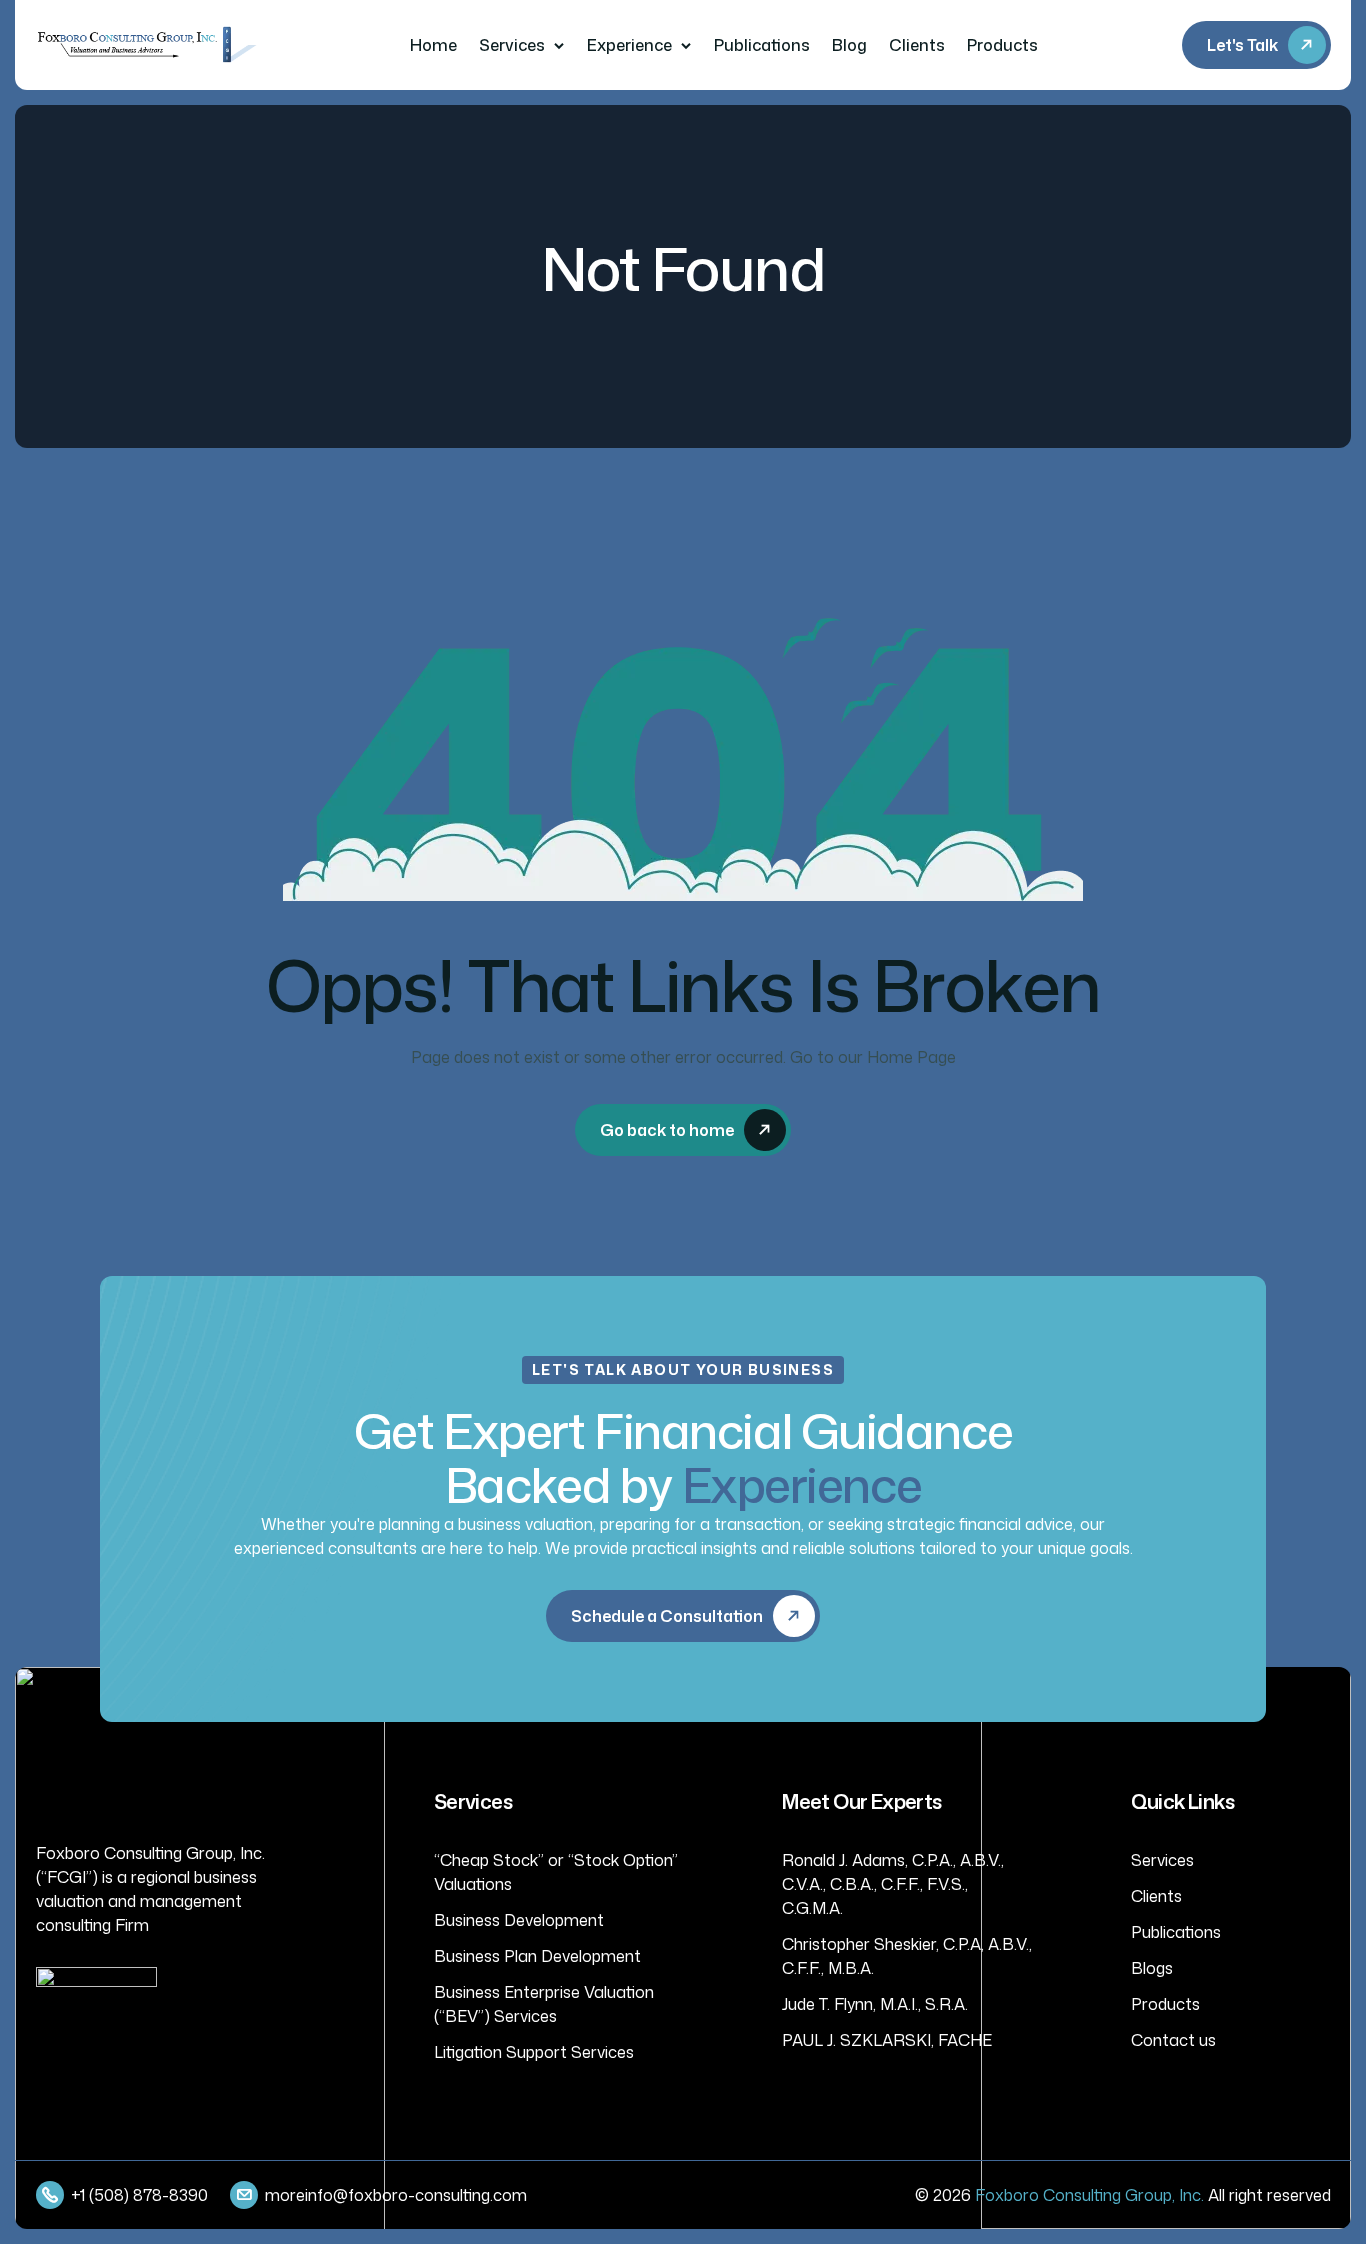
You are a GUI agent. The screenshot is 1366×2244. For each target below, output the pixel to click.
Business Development (519, 1920)
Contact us (1173, 2040)
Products (1002, 45)
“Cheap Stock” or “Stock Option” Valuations (556, 1872)
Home (433, 45)
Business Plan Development (537, 1956)
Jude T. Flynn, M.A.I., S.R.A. (875, 2004)
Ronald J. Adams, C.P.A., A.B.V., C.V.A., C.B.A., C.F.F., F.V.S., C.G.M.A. (893, 1884)
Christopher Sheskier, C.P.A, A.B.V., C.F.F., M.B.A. (907, 1956)
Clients (917, 45)
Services (512, 45)
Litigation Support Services (534, 2052)
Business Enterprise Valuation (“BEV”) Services (544, 2004)
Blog (849, 45)
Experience (629, 45)
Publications (762, 45)
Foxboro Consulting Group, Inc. (1089, 2195)
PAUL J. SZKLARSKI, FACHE (887, 2040)
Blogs (1152, 1968)
